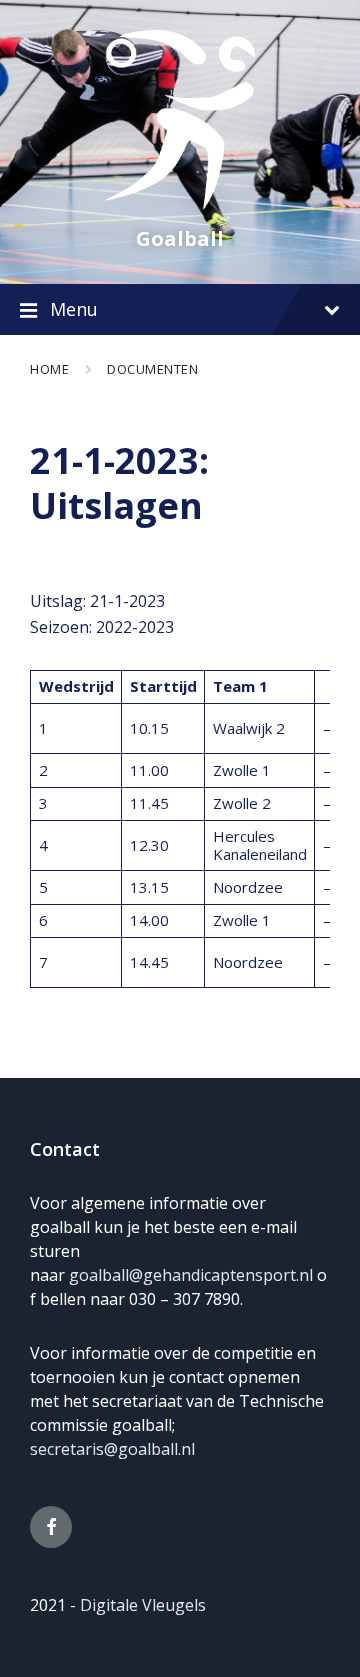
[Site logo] (180, 204)
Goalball (180, 238)
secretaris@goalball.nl (112, 1449)
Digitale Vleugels (143, 1605)
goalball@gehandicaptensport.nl (191, 1275)
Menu (74, 309)
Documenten (152, 369)
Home (49, 369)
